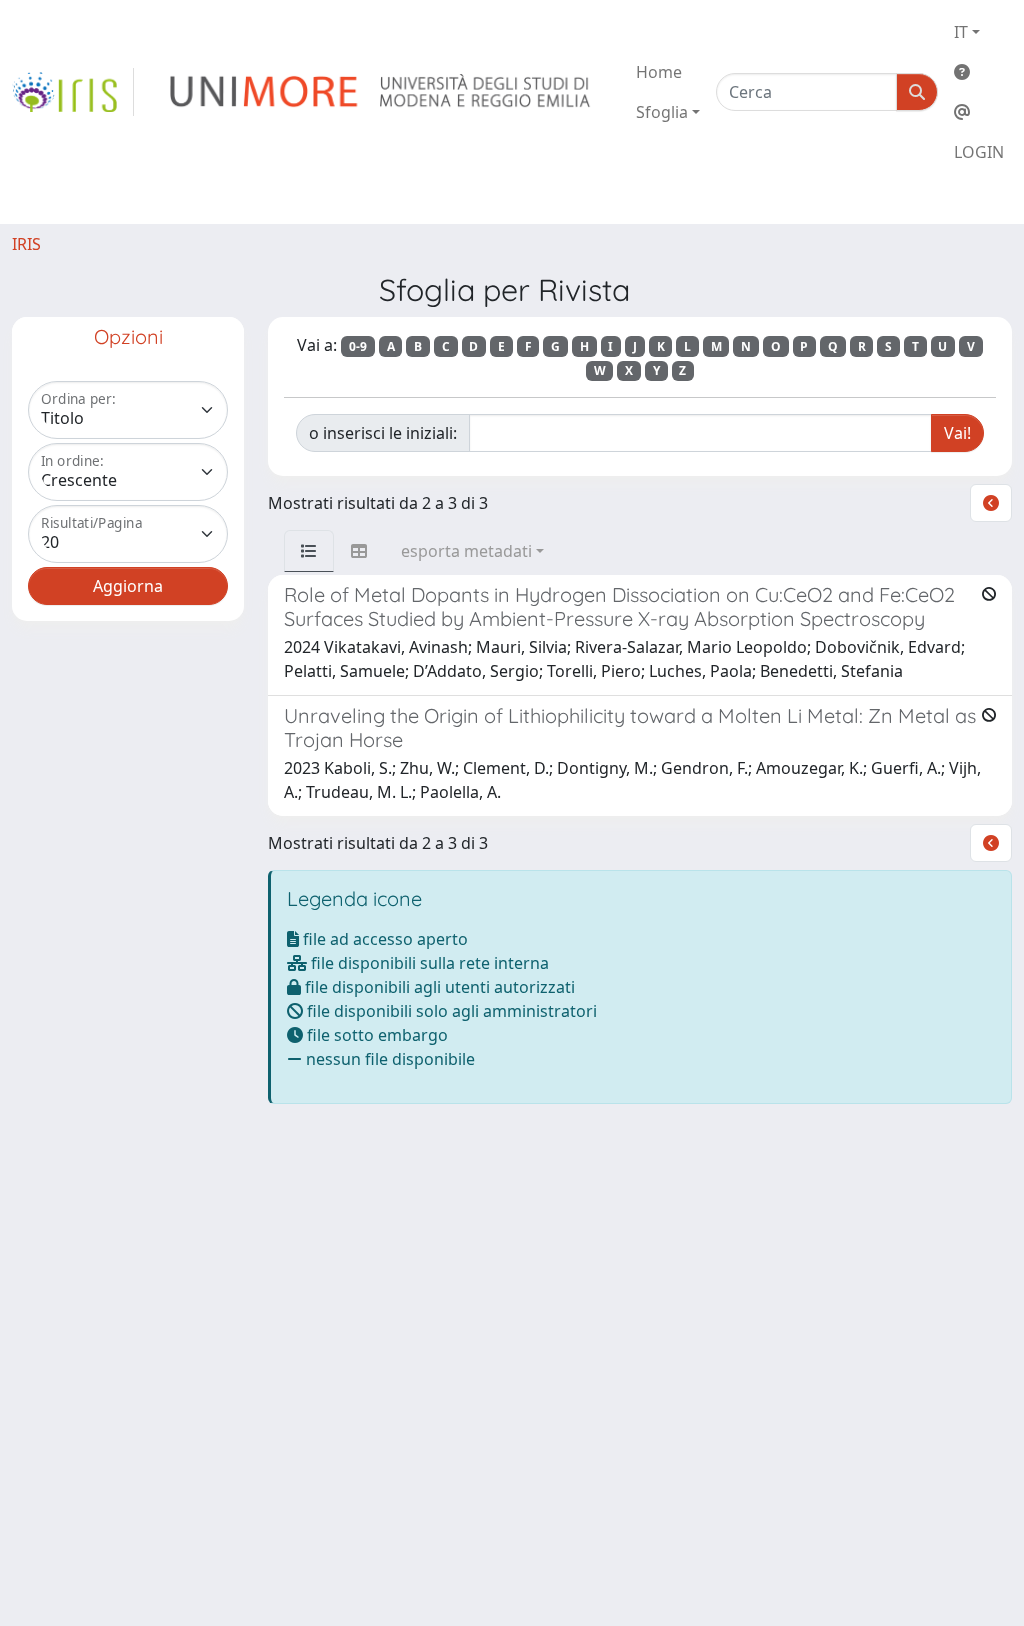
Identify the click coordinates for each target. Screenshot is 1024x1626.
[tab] (309, 551)
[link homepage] (73, 92)
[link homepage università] (381, 92)
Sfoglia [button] (662, 112)
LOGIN (979, 152)
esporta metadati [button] (466, 551)
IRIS (26, 244)
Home (659, 72)
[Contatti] (979, 112)
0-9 (358, 346)
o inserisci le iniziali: (383, 433)
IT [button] (961, 32)
